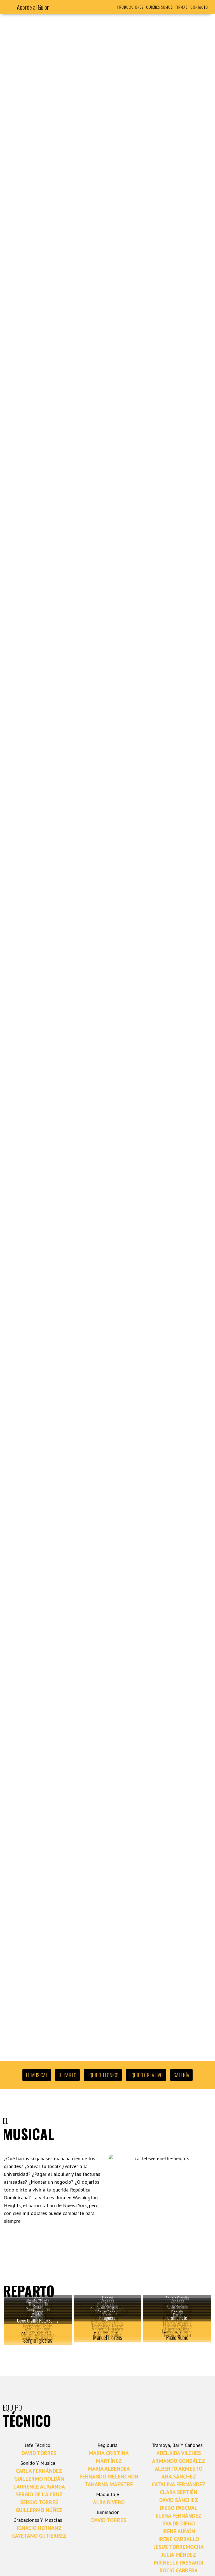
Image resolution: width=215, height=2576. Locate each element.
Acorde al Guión (33, 7)
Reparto (67, 2075)
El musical (37, 2075)
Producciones (130, 7)
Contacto (199, 7)
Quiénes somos (159, 7)
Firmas (182, 7)
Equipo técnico (103, 2075)
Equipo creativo (146, 2075)
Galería (181, 2075)
